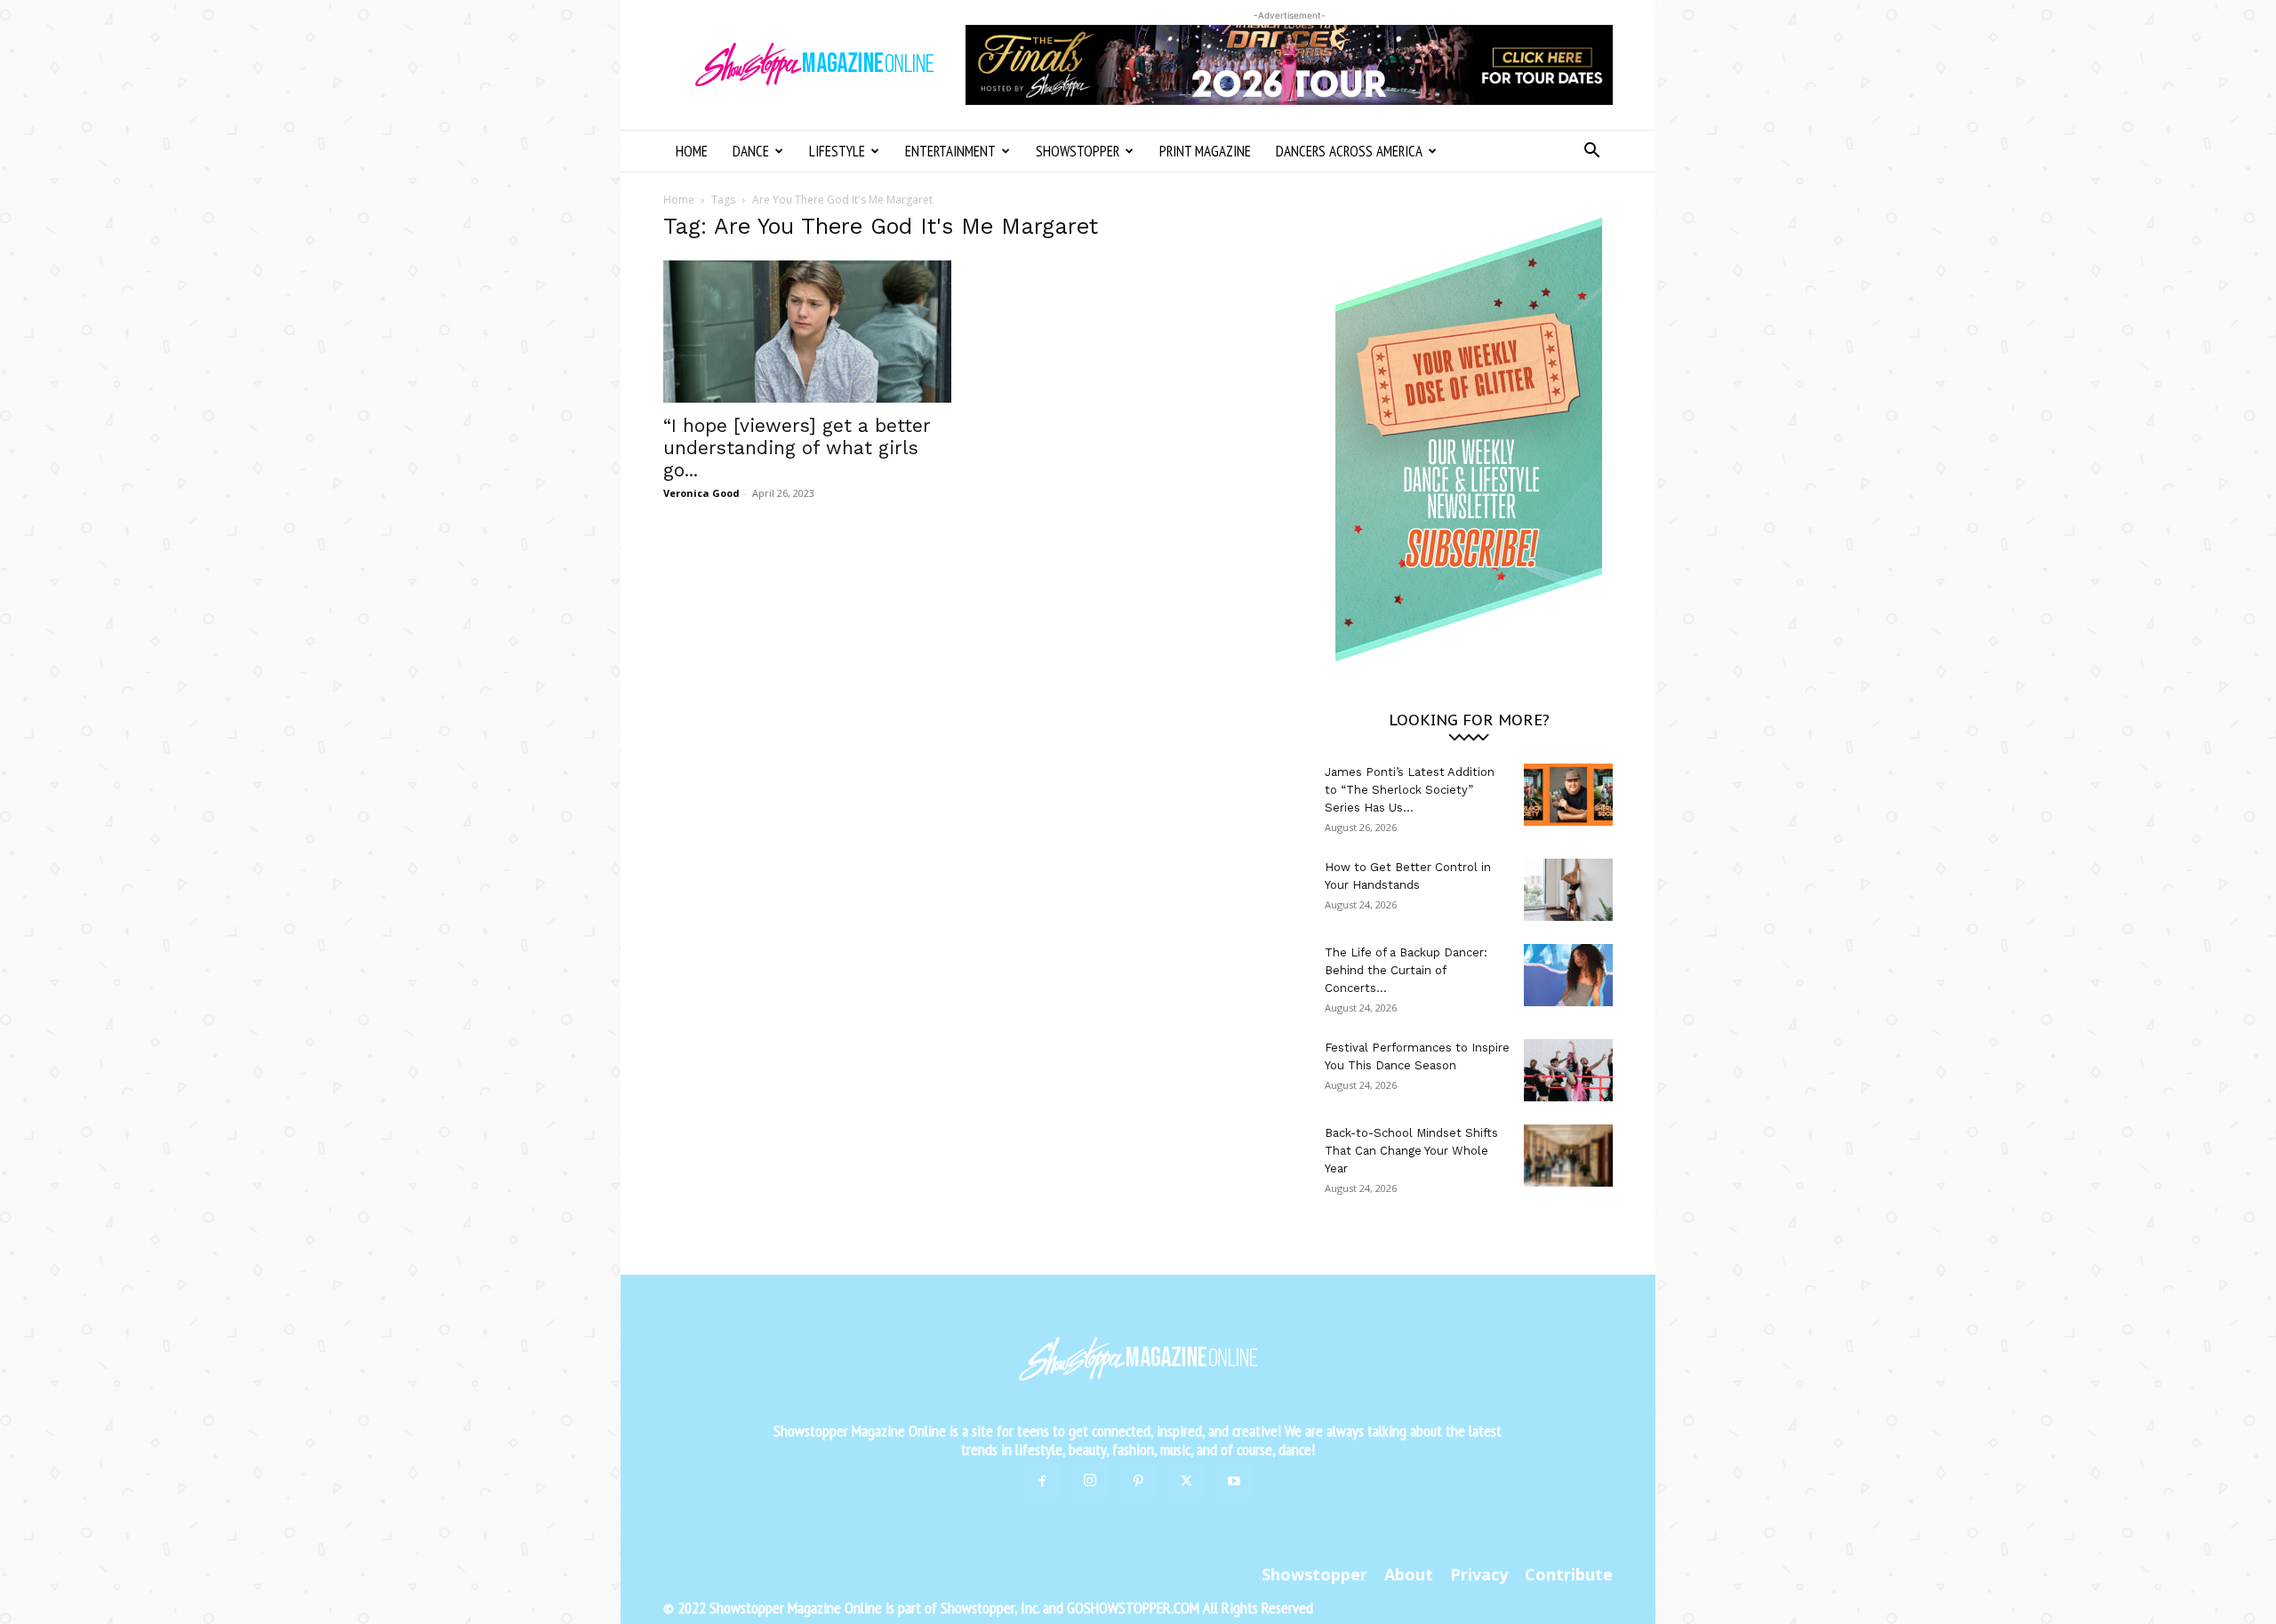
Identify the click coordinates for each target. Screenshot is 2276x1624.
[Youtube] (1234, 1482)
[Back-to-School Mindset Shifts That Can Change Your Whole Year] (1568, 1156)
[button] (1591, 152)
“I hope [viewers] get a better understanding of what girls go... (797, 448)
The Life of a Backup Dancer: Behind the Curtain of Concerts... (1406, 970)
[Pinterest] (1138, 1482)
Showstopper (1078, 151)
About (1409, 1574)
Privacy (1479, 1574)
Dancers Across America (1349, 151)
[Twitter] (1186, 1482)
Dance (751, 151)
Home (692, 151)
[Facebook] (1042, 1482)
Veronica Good (701, 493)
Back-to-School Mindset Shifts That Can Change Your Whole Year (1411, 1151)
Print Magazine (1205, 151)
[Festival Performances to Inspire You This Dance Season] (1568, 1070)
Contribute (1569, 1574)
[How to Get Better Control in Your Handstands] (1568, 890)
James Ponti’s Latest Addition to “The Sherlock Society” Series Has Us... (1410, 790)
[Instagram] (1090, 1481)
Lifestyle (837, 151)
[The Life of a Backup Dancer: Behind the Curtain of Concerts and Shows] (1568, 975)
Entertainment (950, 151)
